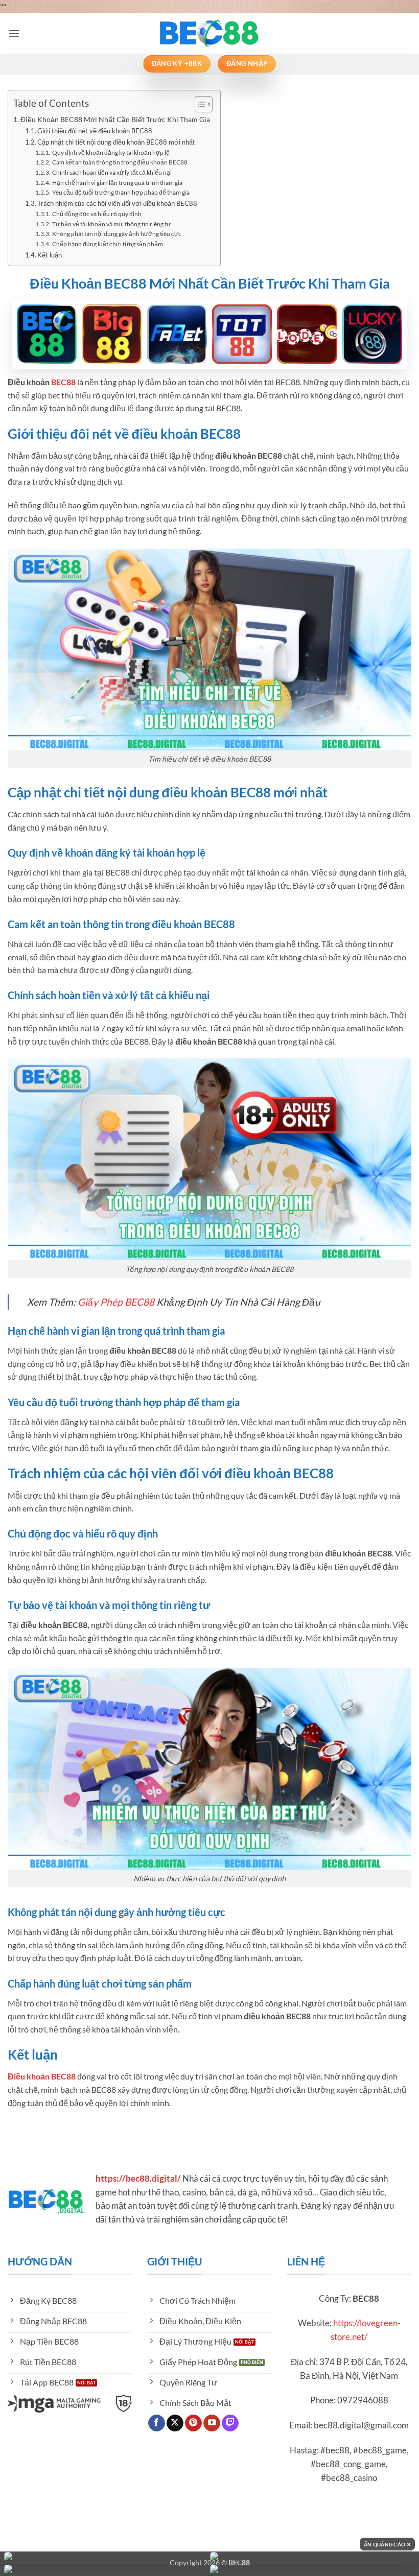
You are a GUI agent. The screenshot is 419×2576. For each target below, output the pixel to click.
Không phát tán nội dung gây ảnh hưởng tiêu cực (117, 233)
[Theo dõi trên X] (175, 2423)
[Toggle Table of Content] (199, 104)
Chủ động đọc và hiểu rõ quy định (97, 214)
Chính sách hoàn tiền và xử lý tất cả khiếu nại (112, 172)
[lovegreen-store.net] (209, 33)
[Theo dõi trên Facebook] (157, 2423)
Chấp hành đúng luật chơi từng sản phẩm (107, 244)
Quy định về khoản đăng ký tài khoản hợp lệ (111, 152)
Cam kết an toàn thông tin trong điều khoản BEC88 (120, 162)
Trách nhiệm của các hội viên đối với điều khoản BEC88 (117, 203)
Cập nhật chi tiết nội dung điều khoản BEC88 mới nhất (116, 142)
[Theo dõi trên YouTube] (212, 2423)
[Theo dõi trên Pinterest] (193, 2423)
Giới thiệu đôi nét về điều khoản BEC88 (95, 131)
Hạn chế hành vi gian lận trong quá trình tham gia (117, 182)
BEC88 (63, 382)
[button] (14, 33)
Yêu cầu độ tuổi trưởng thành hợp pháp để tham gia (121, 192)
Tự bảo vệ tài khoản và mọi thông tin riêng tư (111, 224)
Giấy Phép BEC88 (116, 1302)
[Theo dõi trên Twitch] (230, 2423)
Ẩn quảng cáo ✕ (387, 2544)
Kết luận (50, 255)
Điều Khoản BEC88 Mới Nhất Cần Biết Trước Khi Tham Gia (115, 119)
